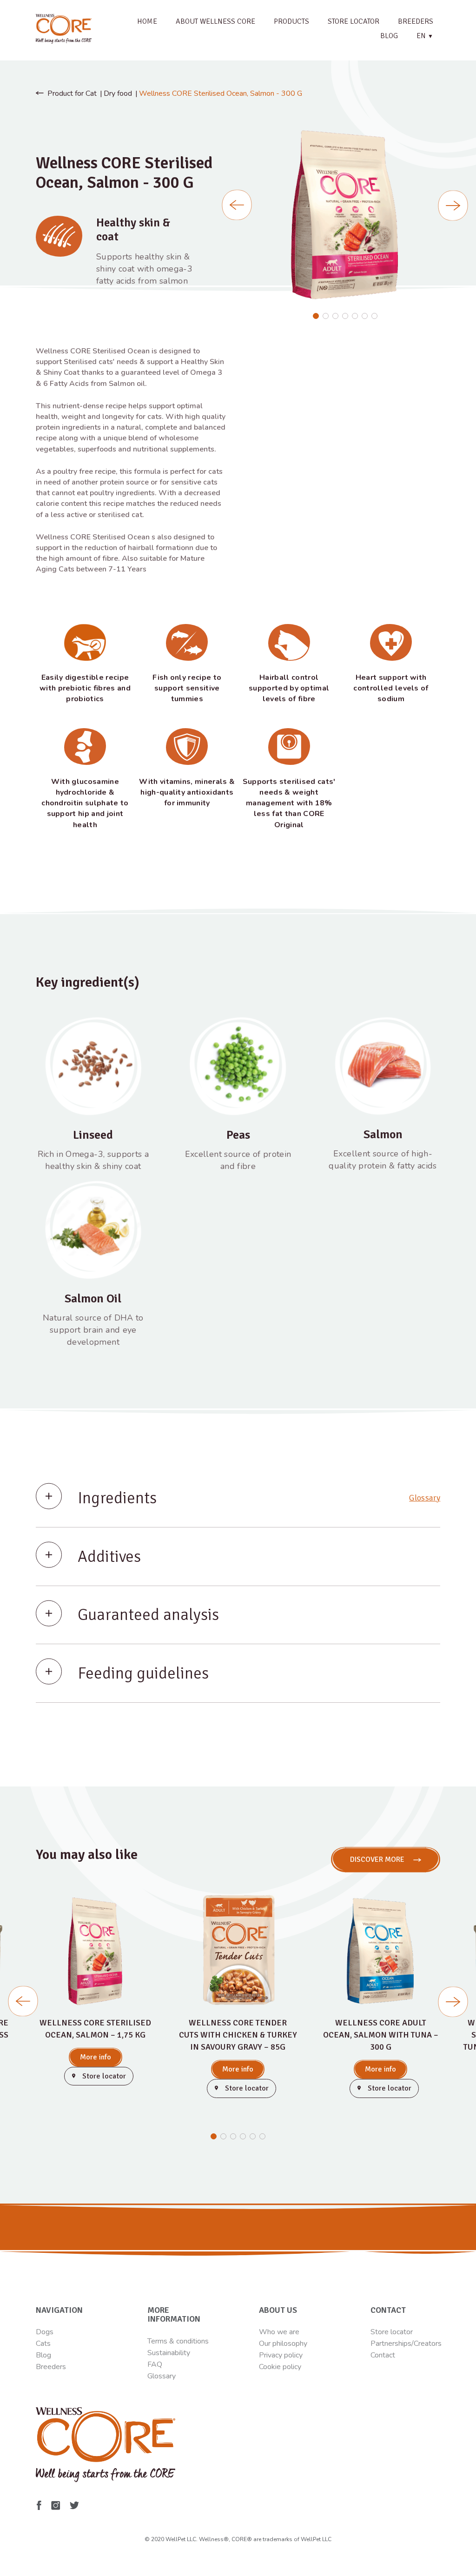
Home (147, 21)
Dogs (45, 2332)
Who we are (279, 2332)
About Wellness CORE (215, 21)
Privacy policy (281, 2355)
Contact (383, 2355)
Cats (43, 2344)
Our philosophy (283, 2344)
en (425, 36)
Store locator (354, 21)
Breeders (416, 21)
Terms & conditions (178, 2341)
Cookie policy (280, 2367)
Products (291, 21)
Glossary (425, 1498)
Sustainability (169, 2353)
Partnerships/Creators (406, 2344)
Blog (389, 36)
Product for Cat (72, 93)
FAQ (155, 2364)
